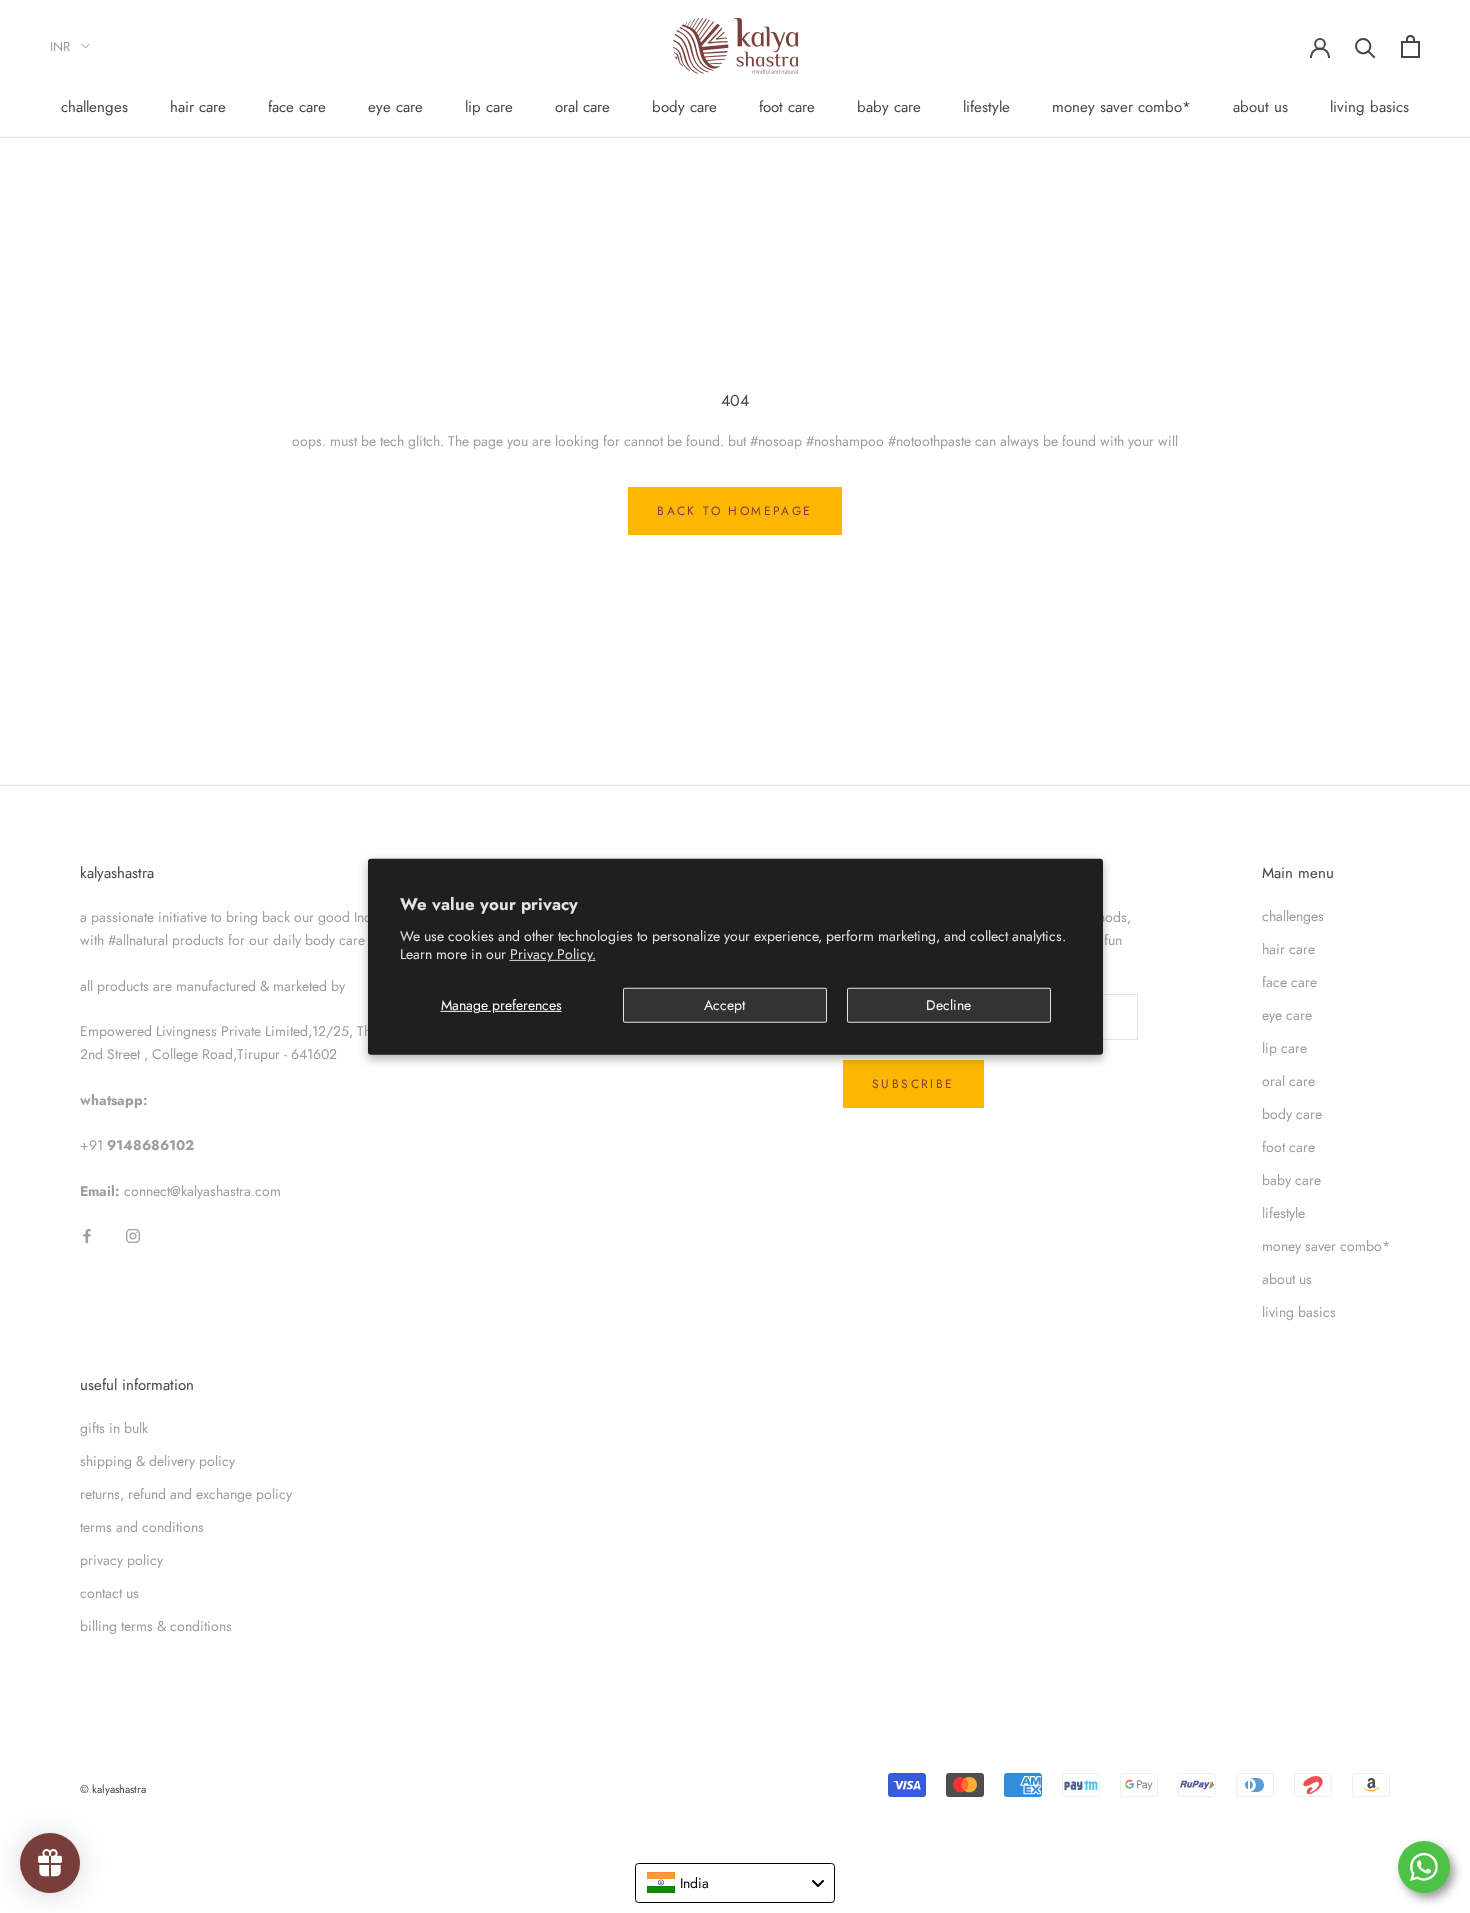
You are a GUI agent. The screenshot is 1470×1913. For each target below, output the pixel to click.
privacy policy (121, 1560)
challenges (94, 107)
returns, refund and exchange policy (186, 1494)
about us (1260, 107)
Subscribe (913, 1084)
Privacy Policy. (553, 954)
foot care (787, 107)
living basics (1369, 107)
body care (684, 107)
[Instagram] (133, 1234)
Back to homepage (734, 511)
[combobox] (735, 1883)
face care (297, 107)
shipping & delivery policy (157, 1461)
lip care (489, 107)
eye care (395, 107)
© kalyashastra (113, 1789)
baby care (889, 107)
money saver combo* (1121, 107)
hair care (198, 107)
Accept (724, 1005)
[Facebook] (87, 1234)
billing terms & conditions (156, 1626)
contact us (109, 1593)
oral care (582, 107)
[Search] (1365, 46)
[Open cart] (1410, 46)
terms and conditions (142, 1527)
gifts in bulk (114, 1428)
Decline (948, 1005)
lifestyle (986, 107)
